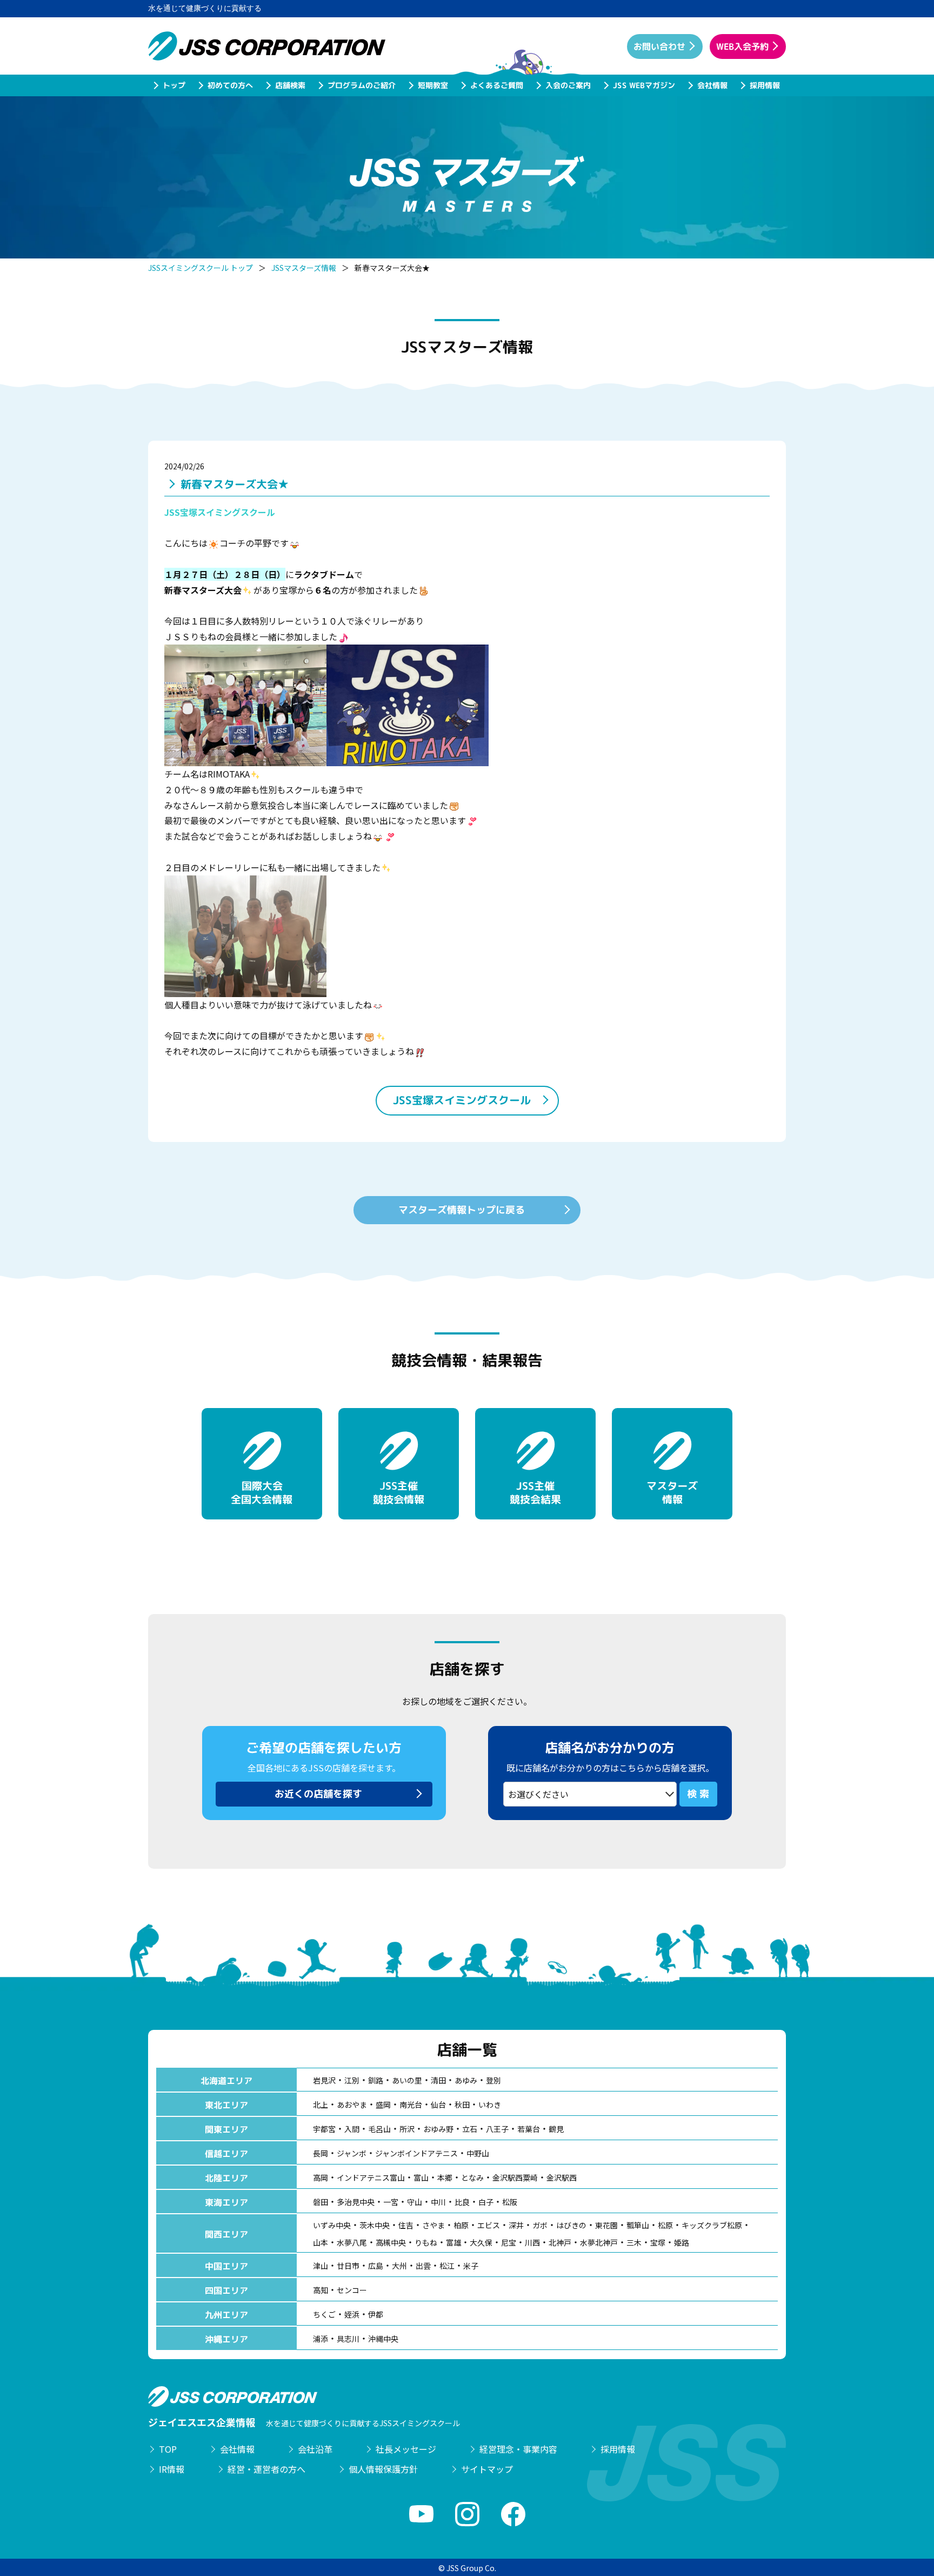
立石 (470, 2129)
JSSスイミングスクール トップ (201, 268)
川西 (532, 2242)
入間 (352, 2129)
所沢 (407, 2129)
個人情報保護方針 (383, 2469)
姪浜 (352, 2314)
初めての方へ (230, 85)
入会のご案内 (568, 85)
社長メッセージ (406, 2449)
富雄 (453, 2242)
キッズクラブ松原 (712, 2225)
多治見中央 (356, 2202)
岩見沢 (324, 2080)
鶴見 (556, 2129)
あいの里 (407, 2080)
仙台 (438, 2104)
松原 (665, 2225)
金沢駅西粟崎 (515, 2177)
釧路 (376, 2080)
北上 (321, 2104)
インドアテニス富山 (371, 2177)
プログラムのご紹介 (361, 85)
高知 (321, 2290)
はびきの (571, 2225)
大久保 (481, 2242)
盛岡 (383, 2104)
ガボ (540, 2225)
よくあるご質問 (496, 85)
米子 (471, 2266)
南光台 (411, 2104)
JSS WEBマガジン (643, 85)
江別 (352, 2080)
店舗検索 (290, 85)
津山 (321, 2266)
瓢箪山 (638, 2225)
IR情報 (172, 2469)
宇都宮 (324, 2129)
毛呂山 (379, 2129)
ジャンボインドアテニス (416, 2153)
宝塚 (658, 2242)
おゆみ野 (438, 2129)
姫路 (682, 2242)
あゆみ (466, 2080)
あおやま (352, 2104)
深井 (516, 2225)
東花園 (606, 2225)
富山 (421, 2177)
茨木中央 (375, 2225)
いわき (490, 2104)
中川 (438, 2202)
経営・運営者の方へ (266, 2469)
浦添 (321, 2339)
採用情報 (764, 85)
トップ (174, 85)
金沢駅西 (562, 2177)
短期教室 (432, 85)
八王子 (497, 2129)
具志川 (348, 2339)
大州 (399, 2266)
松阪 (510, 2202)
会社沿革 (315, 2449)
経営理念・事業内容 (518, 2449)
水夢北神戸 (599, 2242)
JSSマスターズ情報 (304, 268)
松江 (447, 2266)
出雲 (423, 2266)
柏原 (461, 2225)
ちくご (324, 2314)
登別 (493, 2080)
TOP (168, 2449)
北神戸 (560, 2242)
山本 (321, 2242)
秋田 (462, 2104)
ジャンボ (352, 2153)
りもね (426, 2242)
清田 (438, 2080)
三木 (634, 2242)
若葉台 (529, 2129)
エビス (489, 2225)
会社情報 (712, 85)
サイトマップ (487, 2469)
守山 (415, 2202)
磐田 (321, 2202)
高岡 (321, 2177)
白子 (486, 2202)
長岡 (321, 2153)
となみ (472, 2177)
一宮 (391, 2202)
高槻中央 (391, 2242)
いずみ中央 (332, 2225)
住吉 (406, 2225)
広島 (376, 2266)
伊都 (376, 2314)
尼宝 (509, 2242)
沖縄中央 (383, 2339)
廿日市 (348, 2266)
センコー (352, 2290)
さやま (433, 2225)
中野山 (478, 2153)
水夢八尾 (352, 2242)
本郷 (445, 2177)
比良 (462, 2202)
